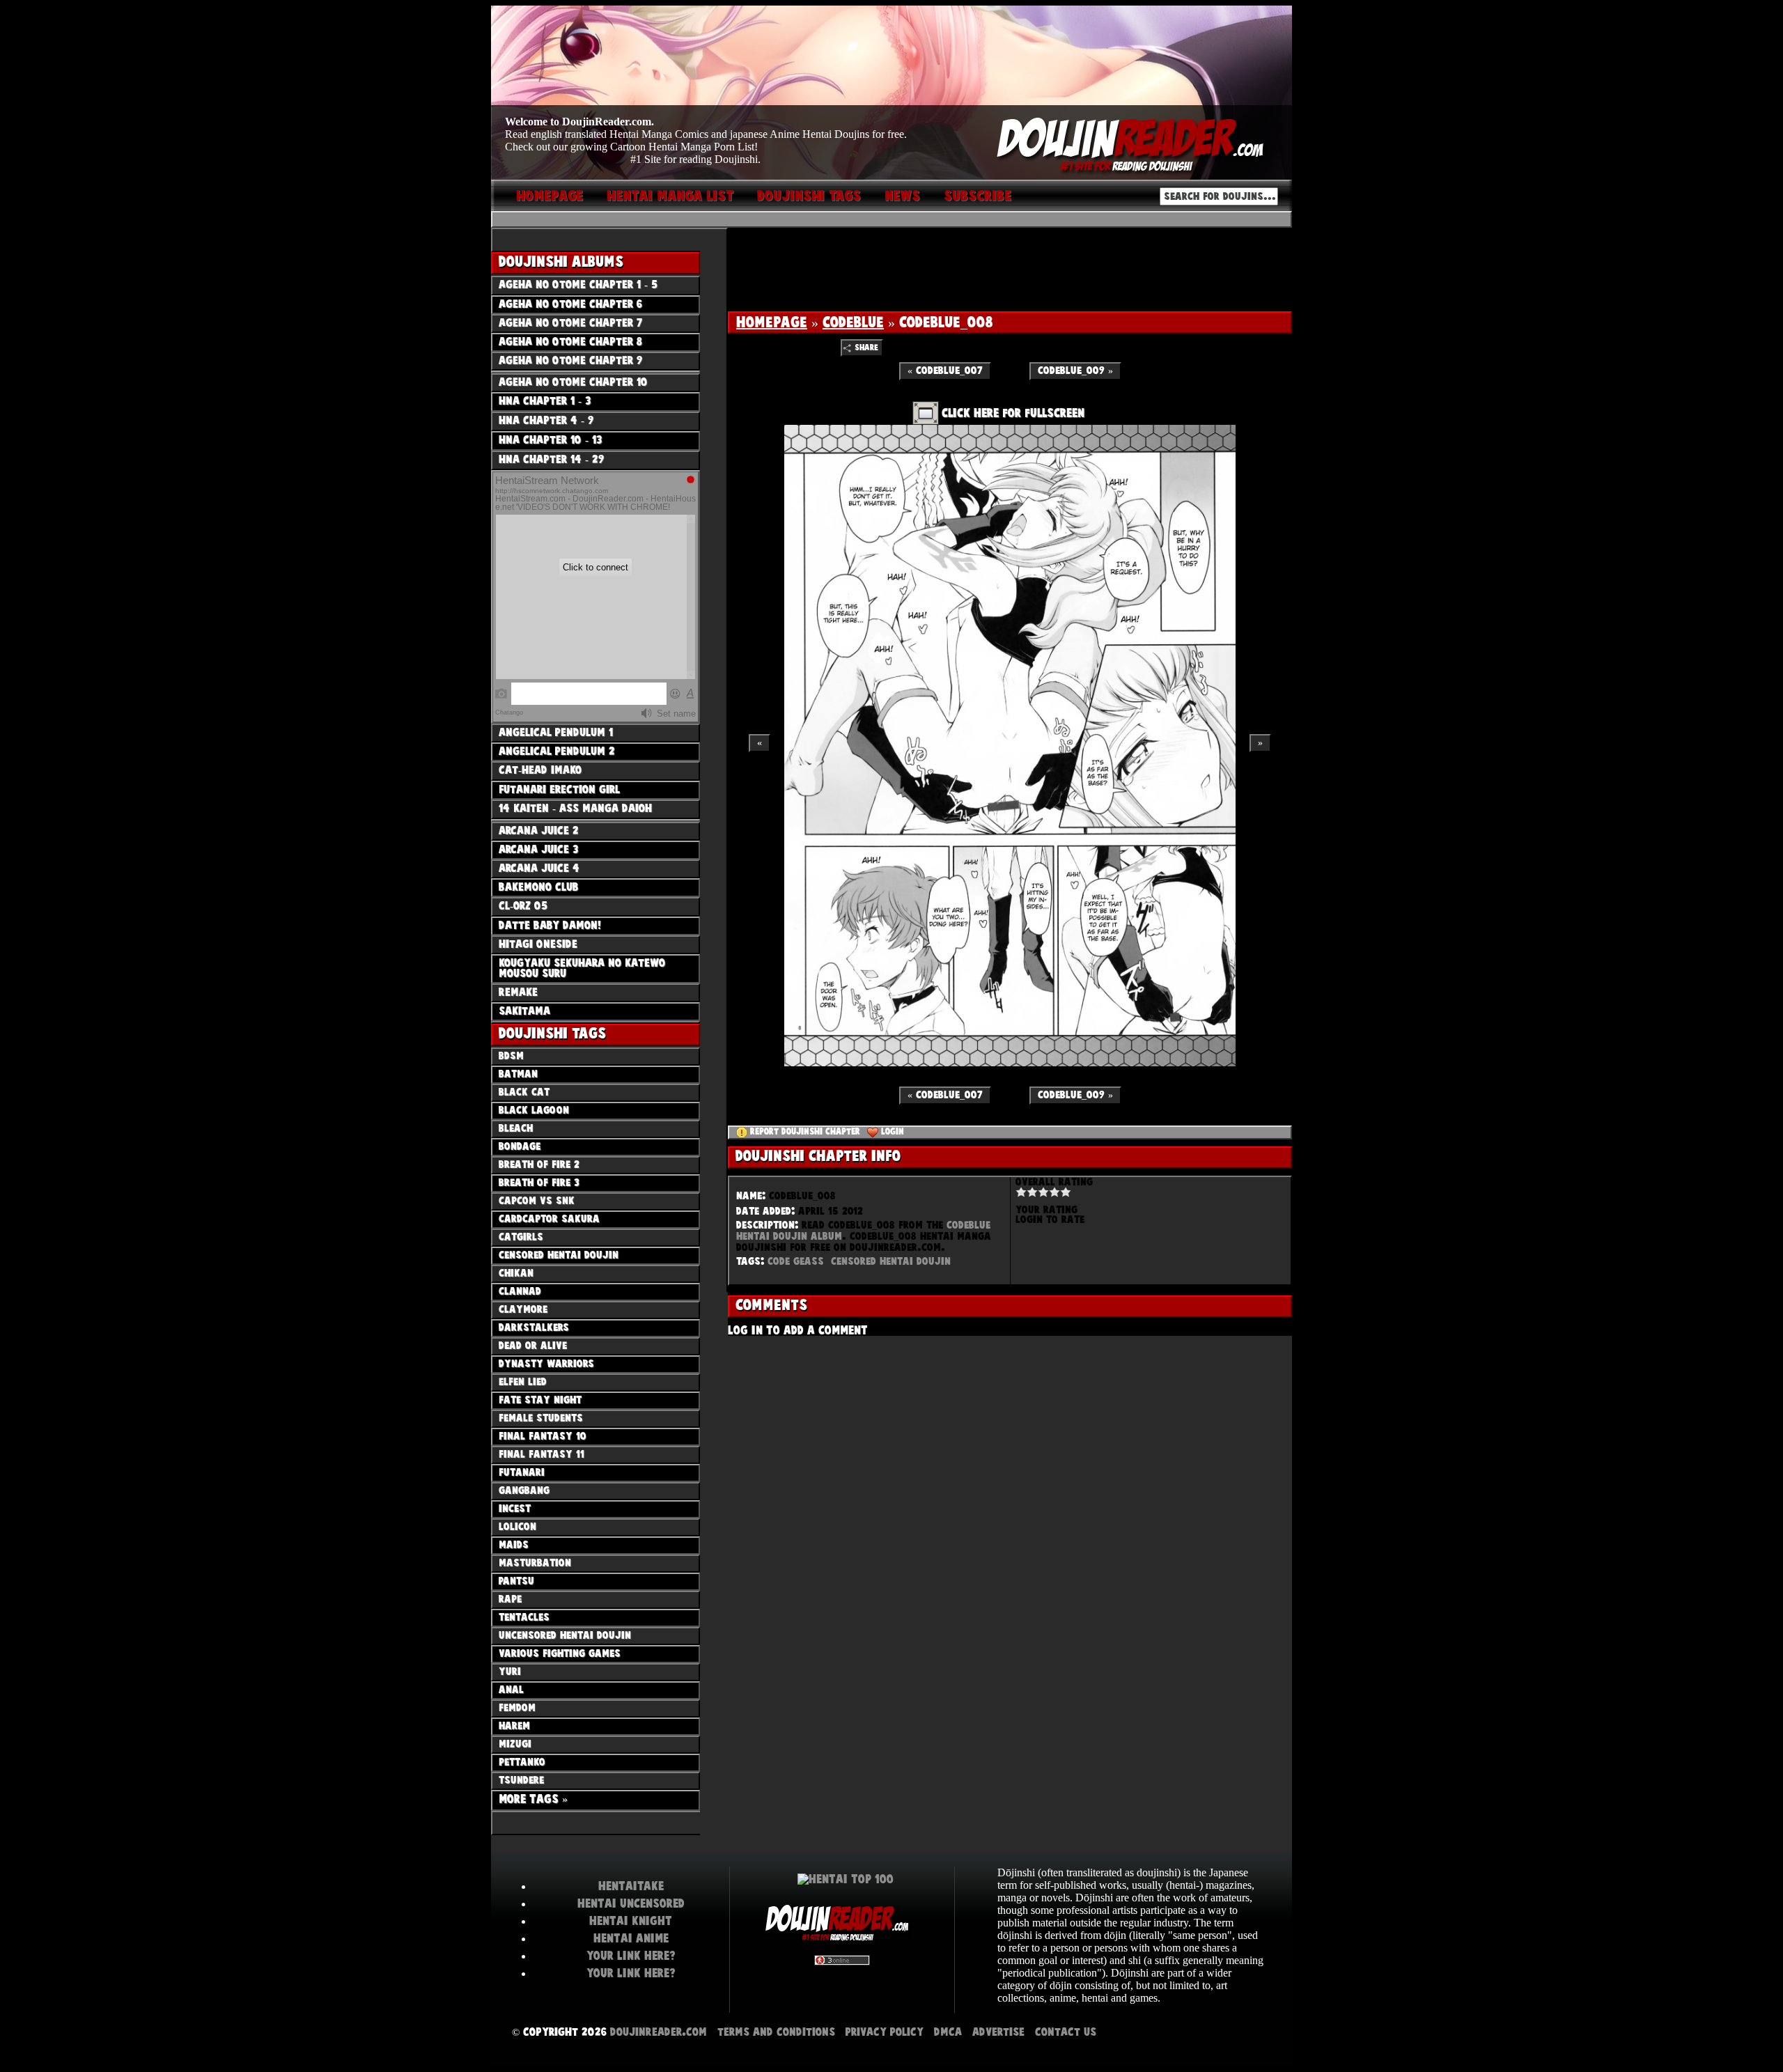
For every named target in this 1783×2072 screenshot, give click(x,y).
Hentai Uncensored (631, 1903)
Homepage (772, 322)
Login (893, 1132)
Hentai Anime (631, 1938)
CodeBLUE (853, 322)
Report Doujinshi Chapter (805, 1132)
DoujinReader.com (659, 2032)
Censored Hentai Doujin (891, 1261)
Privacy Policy (885, 2032)
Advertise (998, 2032)
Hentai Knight (631, 1921)
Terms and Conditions (776, 2032)
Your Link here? (631, 1956)
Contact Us (1066, 2032)
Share (866, 348)
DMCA (948, 2032)
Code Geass (796, 1261)
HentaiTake (631, 1886)
